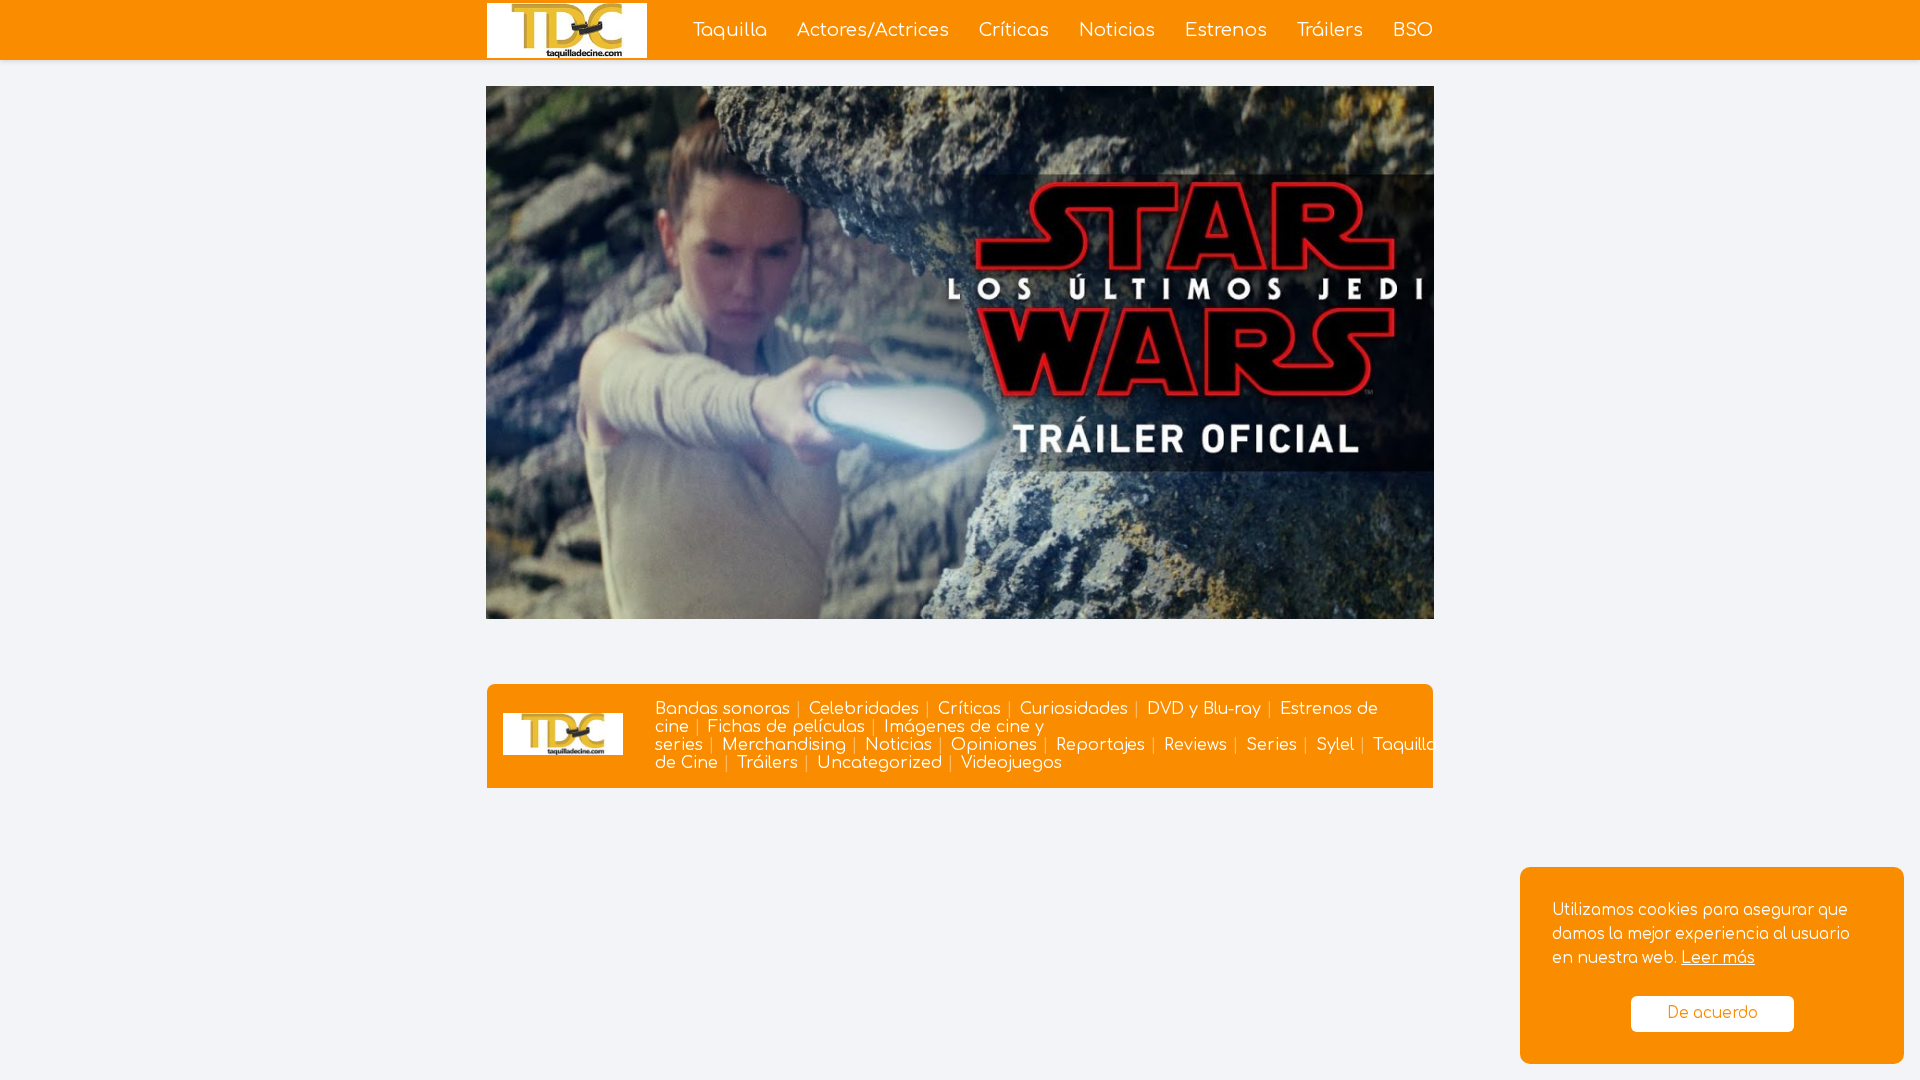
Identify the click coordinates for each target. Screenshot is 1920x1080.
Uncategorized (879, 763)
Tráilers (1330, 30)
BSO (1413, 30)
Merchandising (784, 745)
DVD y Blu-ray (1204, 709)
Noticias (1117, 30)
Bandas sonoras (722, 709)
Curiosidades (1074, 709)
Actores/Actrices (873, 30)
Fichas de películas (786, 727)
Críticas (1014, 30)
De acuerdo (1712, 1013)
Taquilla (730, 30)
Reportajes (1100, 745)
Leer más (1718, 958)
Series (1271, 745)
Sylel (1335, 745)
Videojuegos (1011, 763)
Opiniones (994, 745)
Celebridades (864, 709)
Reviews (1195, 745)
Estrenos (1226, 30)
